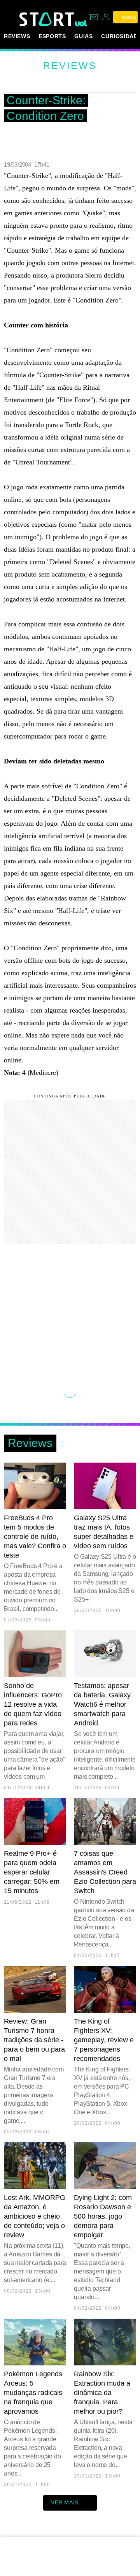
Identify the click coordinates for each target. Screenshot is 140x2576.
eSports (52, 36)
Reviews (17, 36)
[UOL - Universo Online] (81, 23)
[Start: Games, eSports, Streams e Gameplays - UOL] (47, 19)
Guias (83, 36)
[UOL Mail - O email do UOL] (94, 17)
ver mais (65, 2502)
